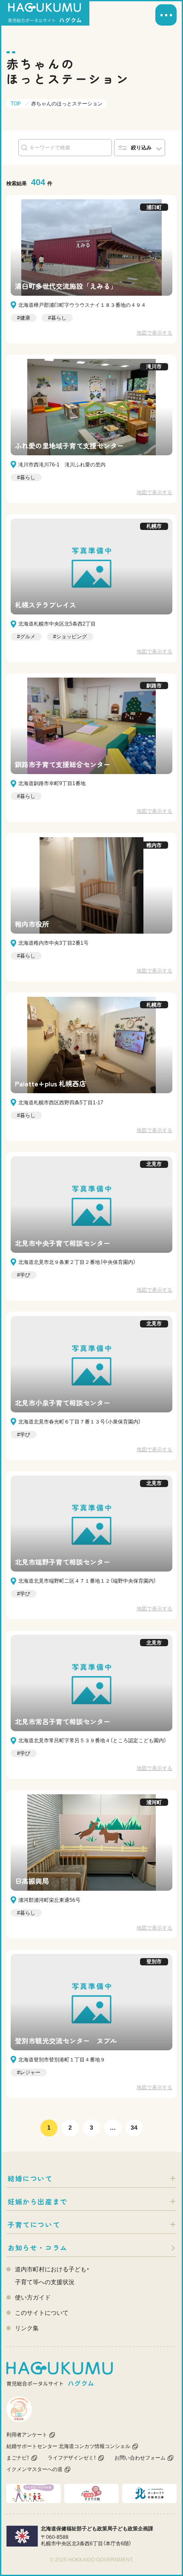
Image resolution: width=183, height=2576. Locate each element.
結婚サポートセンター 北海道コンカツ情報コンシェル (68, 2446)
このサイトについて (42, 2313)
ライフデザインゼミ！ (72, 2458)
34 (134, 2128)
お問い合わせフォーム (140, 2458)
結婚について (30, 2178)
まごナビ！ (18, 2458)
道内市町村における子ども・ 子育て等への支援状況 (52, 2276)
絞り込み (141, 148)
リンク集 (27, 2328)
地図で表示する (154, 333)
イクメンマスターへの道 (34, 2469)
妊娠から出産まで (38, 2201)
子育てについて (34, 2224)
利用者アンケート (27, 2435)
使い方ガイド (33, 2297)
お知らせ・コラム (38, 2247)
